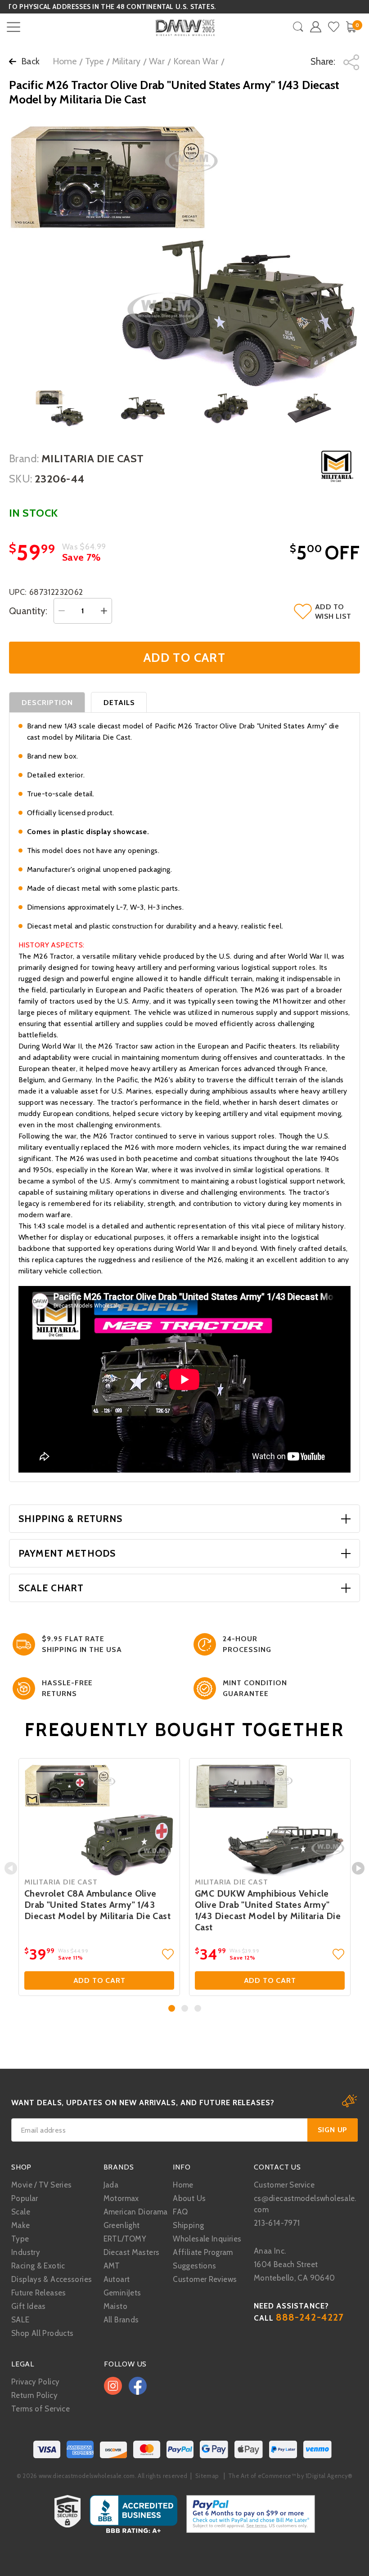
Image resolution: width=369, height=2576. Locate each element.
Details (119, 703)
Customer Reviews (205, 2279)
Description (47, 703)
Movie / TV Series (41, 2185)
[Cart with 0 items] (351, 27)
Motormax (121, 2198)
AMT (112, 2266)
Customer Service (284, 2185)
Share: (324, 61)
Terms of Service (40, 2409)
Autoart (117, 2279)
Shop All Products (42, 2333)
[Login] (316, 27)
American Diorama (136, 2212)
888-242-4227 (310, 2317)
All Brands (121, 2320)
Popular (25, 2198)
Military (126, 61)
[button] (172, 2008)
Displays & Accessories (52, 2279)
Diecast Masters (132, 2252)
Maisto (115, 2306)
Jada (111, 2185)
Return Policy (34, 2395)
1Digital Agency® (329, 2476)
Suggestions (194, 2266)
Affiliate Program (203, 2252)
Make (21, 2225)
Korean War (196, 61)
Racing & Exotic (38, 2266)
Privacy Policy (35, 2382)
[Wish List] (334, 27)
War (157, 61)
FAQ (180, 2212)
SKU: (21, 479)
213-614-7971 (277, 2223)
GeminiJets (122, 2293)
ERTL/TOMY (125, 2239)
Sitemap (207, 2476)
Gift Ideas (29, 2306)
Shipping (188, 2225)
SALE (20, 2320)
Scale (21, 2212)
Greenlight (122, 2225)
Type (94, 61)
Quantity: (28, 611)
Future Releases (39, 2293)
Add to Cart (99, 1980)
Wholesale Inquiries (207, 2239)
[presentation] (11, 1868)
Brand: (24, 458)
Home (65, 61)
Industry (26, 2252)
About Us (189, 2198)
